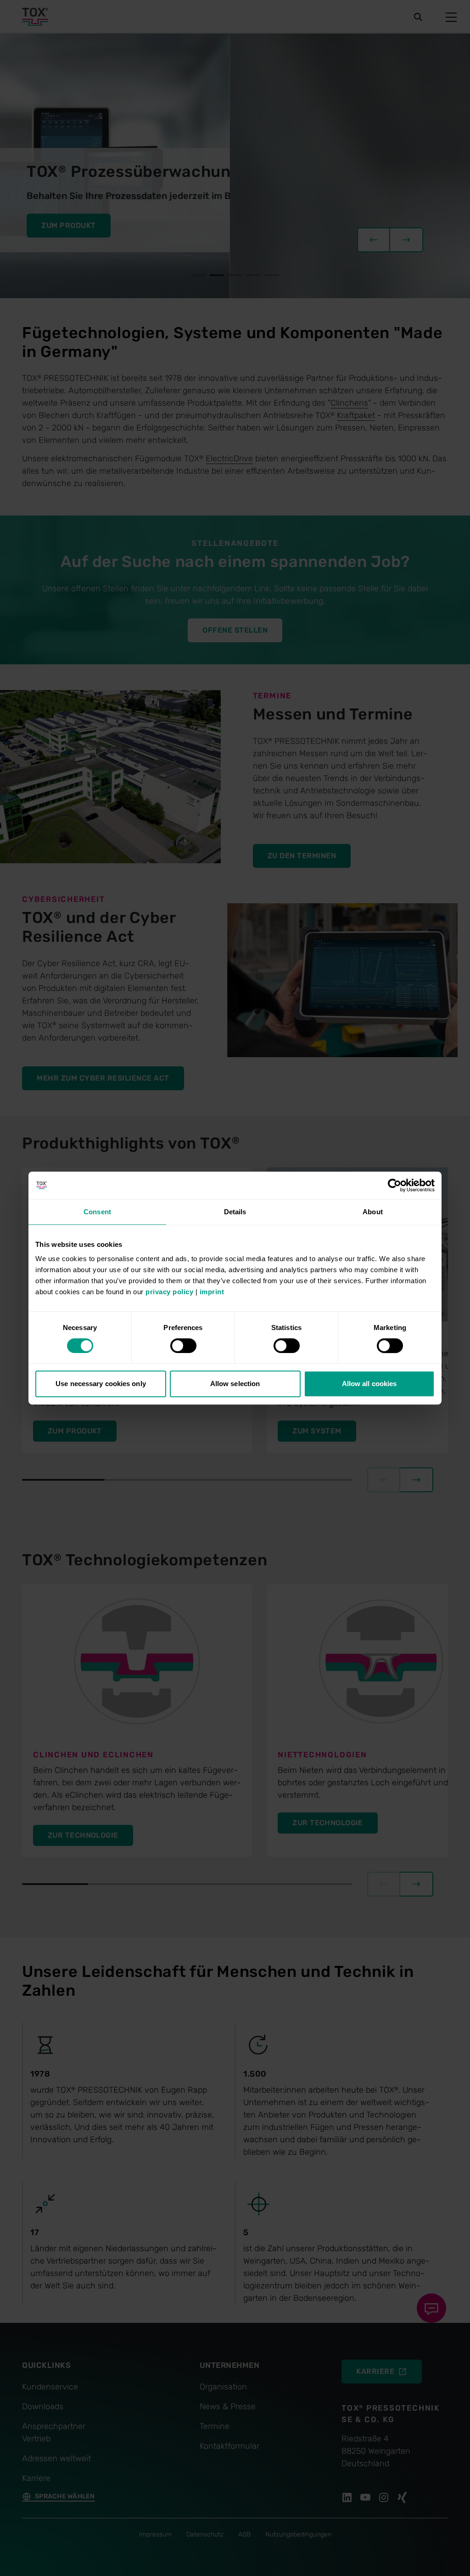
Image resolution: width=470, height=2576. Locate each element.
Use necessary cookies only (101, 1384)
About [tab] (373, 1212)
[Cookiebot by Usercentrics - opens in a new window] (394, 1185)
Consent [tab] (97, 1212)
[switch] (183, 1346)
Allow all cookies (369, 1384)
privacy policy (169, 1292)
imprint (212, 1292)
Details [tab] (235, 1212)
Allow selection (235, 1384)
